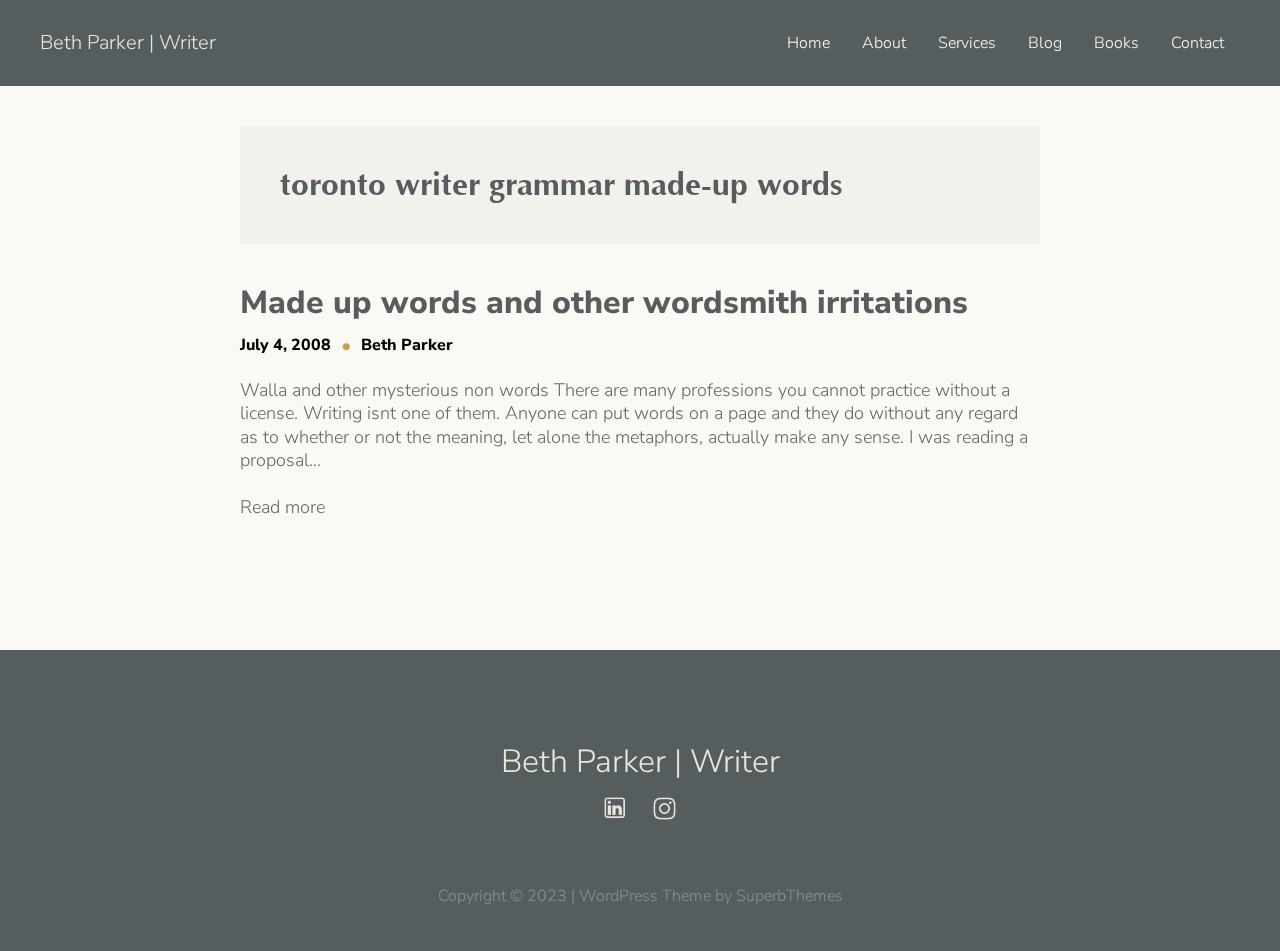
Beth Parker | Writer (128, 42)
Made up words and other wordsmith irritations (604, 303)
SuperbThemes (789, 896)
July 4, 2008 (285, 345)
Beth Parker (407, 345)
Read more (282, 507)
